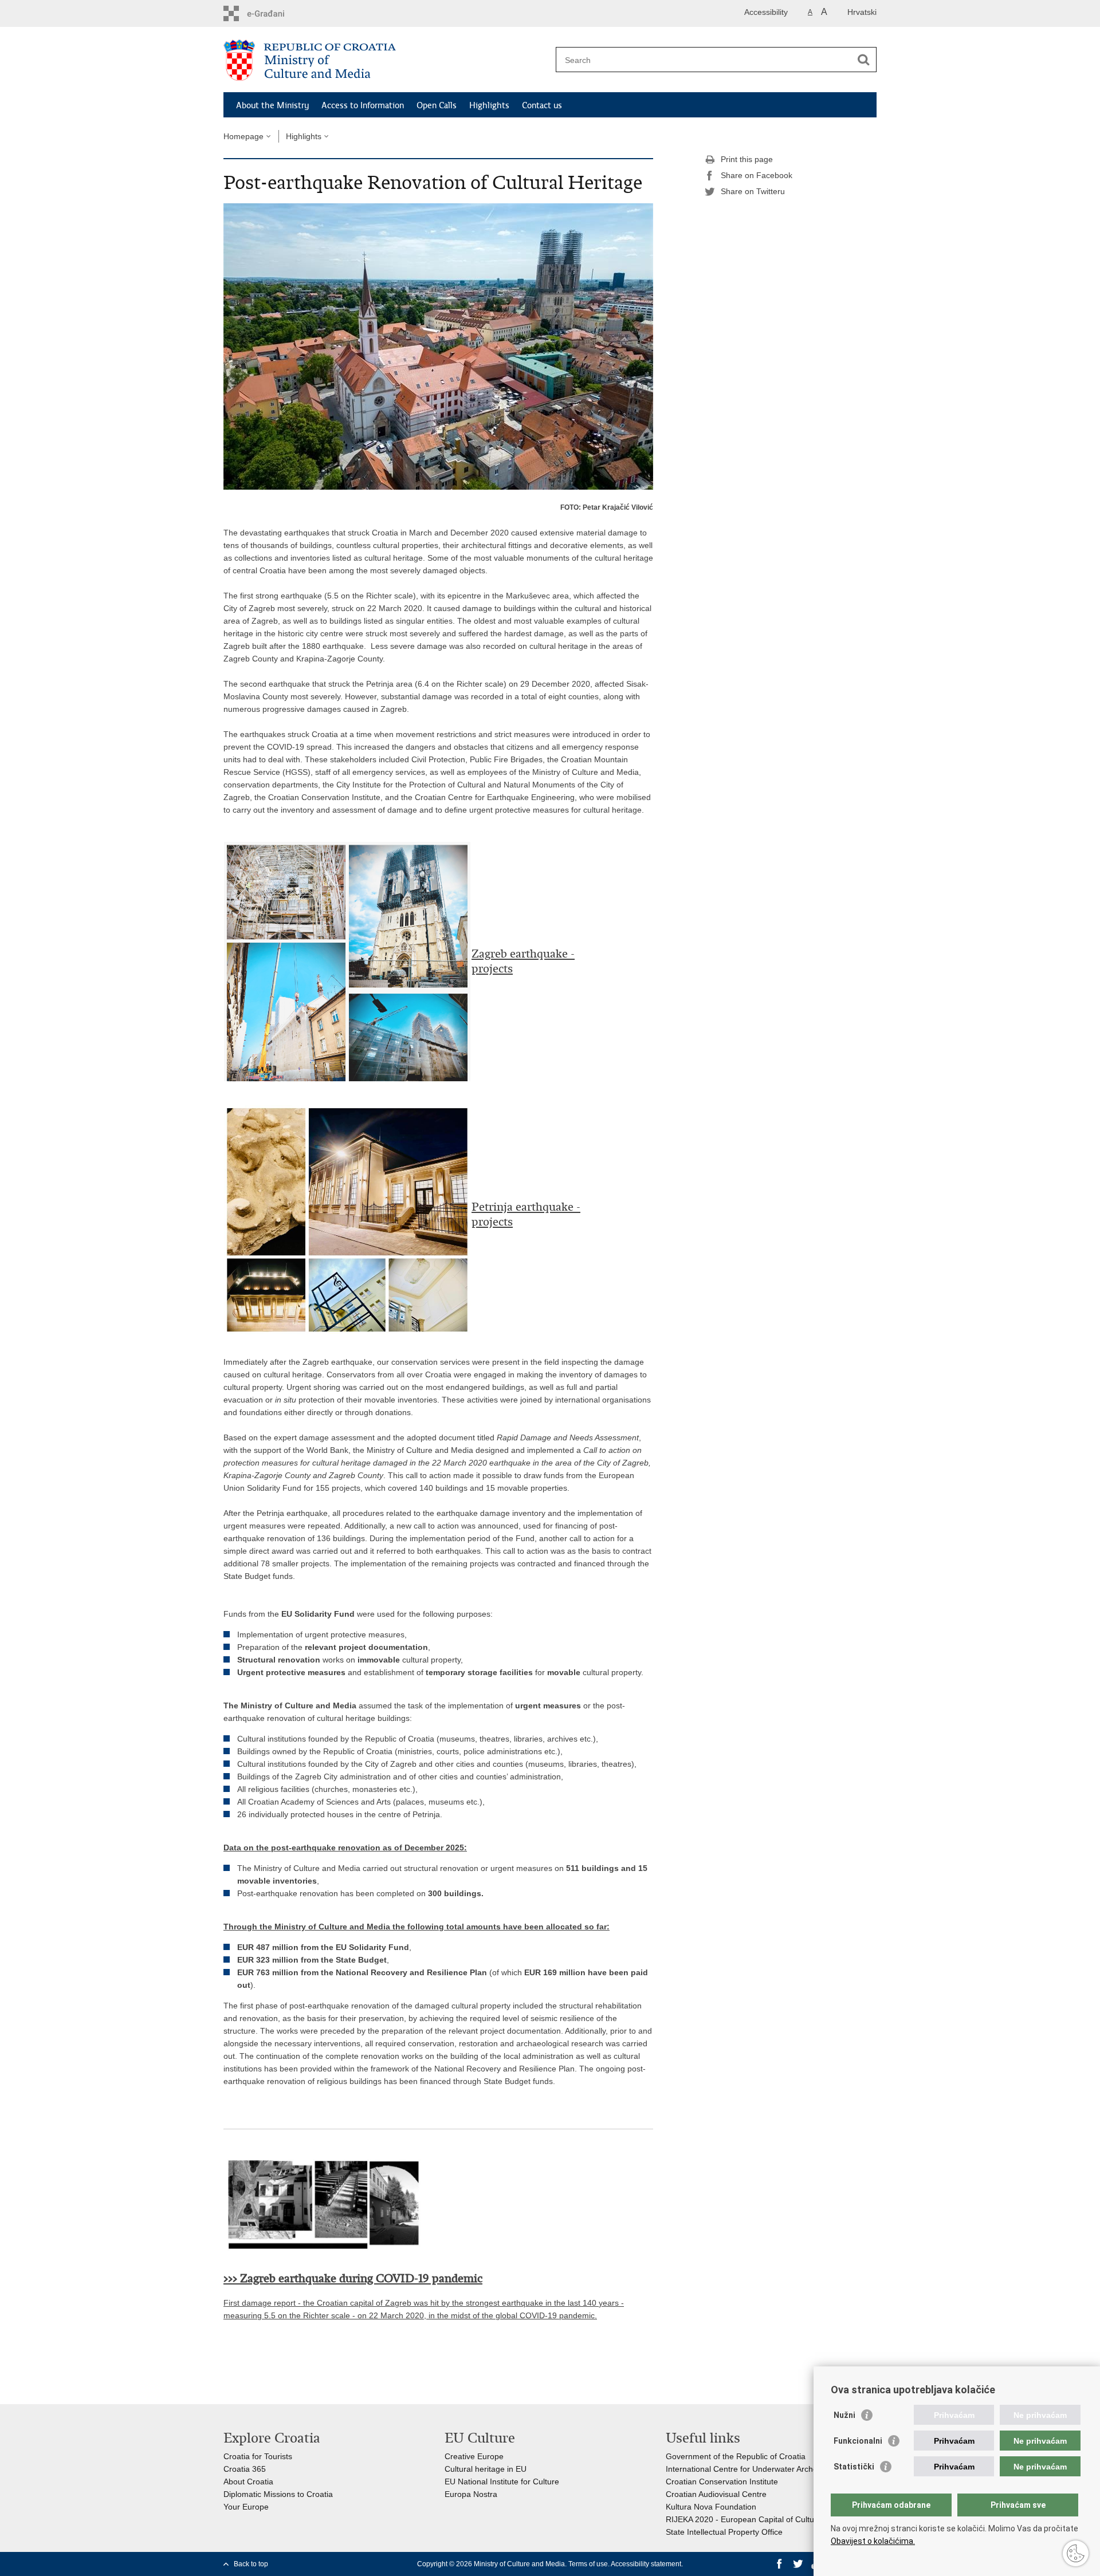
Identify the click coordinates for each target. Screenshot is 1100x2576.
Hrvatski (862, 12)
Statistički (854, 2467)
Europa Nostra (471, 2494)
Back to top (251, 2564)
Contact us (542, 105)
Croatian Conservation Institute (722, 2482)
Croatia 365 (245, 2469)
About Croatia (248, 2482)
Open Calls (437, 105)
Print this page (747, 159)
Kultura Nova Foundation (711, 2507)
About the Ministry (272, 105)
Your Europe (246, 2507)
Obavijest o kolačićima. (873, 2541)
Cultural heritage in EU (486, 2469)
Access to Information (363, 105)
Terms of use (588, 2564)
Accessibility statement (646, 2564)
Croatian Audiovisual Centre (716, 2494)
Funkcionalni (858, 2441)
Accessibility (766, 12)
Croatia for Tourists (258, 2456)
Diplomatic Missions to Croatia (278, 2494)
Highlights (489, 105)
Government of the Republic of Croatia (736, 2456)
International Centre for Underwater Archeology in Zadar (768, 2469)
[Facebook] (780, 2564)
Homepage (243, 136)
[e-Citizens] (272, 13)
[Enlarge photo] (438, 346)
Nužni (844, 2415)
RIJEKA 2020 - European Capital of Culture (744, 2519)
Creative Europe (474, 2456)
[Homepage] (387, 60)
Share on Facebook (757, 175)
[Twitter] (798, 2564)
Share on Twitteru (753, 191)
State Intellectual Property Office (724, 2532)
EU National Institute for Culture (502, 2482)
